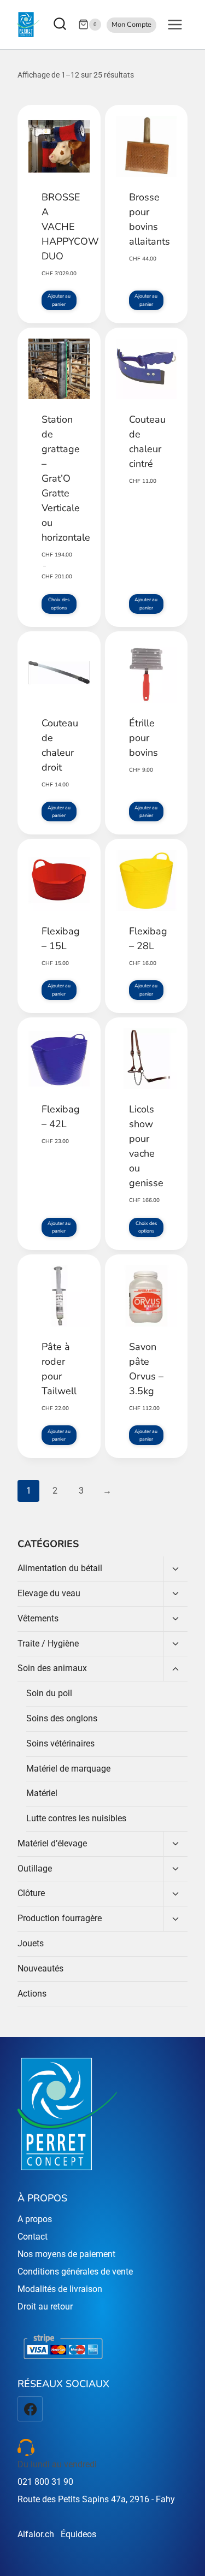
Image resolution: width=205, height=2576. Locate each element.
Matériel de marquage (68, 1769)
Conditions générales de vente (75, 2272)
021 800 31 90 (45, 2482)
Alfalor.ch (36, 2534)
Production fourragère (60, 1918)
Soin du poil (49, 1693)
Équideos (78, 2534)
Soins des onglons (62, 1718)
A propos (35, 2219)
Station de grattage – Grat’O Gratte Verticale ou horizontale (66, 478)
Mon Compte (131, 25)
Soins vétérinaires (60, 1743)
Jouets (31, 1943)
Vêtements (38, 1618)
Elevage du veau (49, 1593)
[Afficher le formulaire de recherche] (61, 25)
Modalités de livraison (60, 2289)
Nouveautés (40, 1968)
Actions (32, 1994)
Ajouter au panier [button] (59, 300)
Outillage (35, 1869)
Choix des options (59, 603)
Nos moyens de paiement (66, 2254)
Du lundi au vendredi (57, 2464)
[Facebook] (30, 2409)
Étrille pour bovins (143, 738)
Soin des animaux (52, 1668)
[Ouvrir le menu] (175, 24)
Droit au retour (45, 2306)
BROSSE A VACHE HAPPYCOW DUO (70, 227)
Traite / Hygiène (48, 1644)
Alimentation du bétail (60, 1568)
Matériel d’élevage (52, 1843)
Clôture (31, 1893)
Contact (33, 2237)
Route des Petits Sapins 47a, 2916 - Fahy (96, 2499)
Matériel (42, 1793)
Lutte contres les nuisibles (76, 1818)
